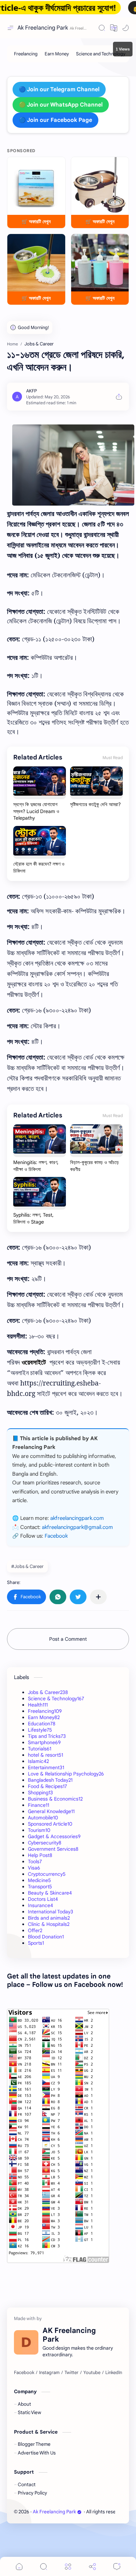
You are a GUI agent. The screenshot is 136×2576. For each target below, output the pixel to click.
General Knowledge (51, 1811)
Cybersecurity (45, 1843)
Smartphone (44, 1742)
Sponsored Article (50, 1824)
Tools (35, 1861)
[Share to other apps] (98, 1597)
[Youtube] (92, 2373)
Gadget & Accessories (54, 1836)
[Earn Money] (57, 54)
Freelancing (45, 1711)
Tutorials (40, 1749)
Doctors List (43, 1899)
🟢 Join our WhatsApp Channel (61, 105)
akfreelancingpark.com (77, 1518)
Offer (35, 1930)
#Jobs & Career (27, 1566)
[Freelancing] (26, 54)
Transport (40, 1887)
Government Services (53, 1849)
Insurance (40, 1905)
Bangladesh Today (50, 1780)
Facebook (56, 1536)
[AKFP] (32, 391)
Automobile (43, 1818)
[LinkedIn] (114, 2373)
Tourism (39, 1830)
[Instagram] (49, 2373)
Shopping (40, 1793)
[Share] (92, 2566)
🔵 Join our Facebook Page (55, 120)
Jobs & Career (48, 1692)
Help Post (40, 1855)
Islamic (38, 1761)
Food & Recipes (47, 1786)
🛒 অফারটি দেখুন (36, 221)
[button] (114, 28)
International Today (51, 1912)
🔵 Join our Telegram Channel (59, 89)
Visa (34, 1868)
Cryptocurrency (47, 1874)
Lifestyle (40, 1730)
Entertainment (46, 1767)
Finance (39, 1805)
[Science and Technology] (101, 54)
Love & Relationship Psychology (66, 1774)
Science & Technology (56, 1699)
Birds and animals (49, 1918)
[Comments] (117, 2566)
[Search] (102, 28)
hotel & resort (46, 1755)
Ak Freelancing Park (43, 28)
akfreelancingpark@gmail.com (77, 1527)
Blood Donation (46, 1937)
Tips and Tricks (47, 1736)
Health (38, 1705)
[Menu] (68, 2566)
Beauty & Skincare (50, 1893)
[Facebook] (24, 2373)
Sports (36, 1943)
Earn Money (44, 1717)
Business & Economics (55, 1799)
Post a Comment (68, 1639)
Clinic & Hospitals (49, 1924)
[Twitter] (71, 2373)
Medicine (39, 1880)
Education (42, 1724)
